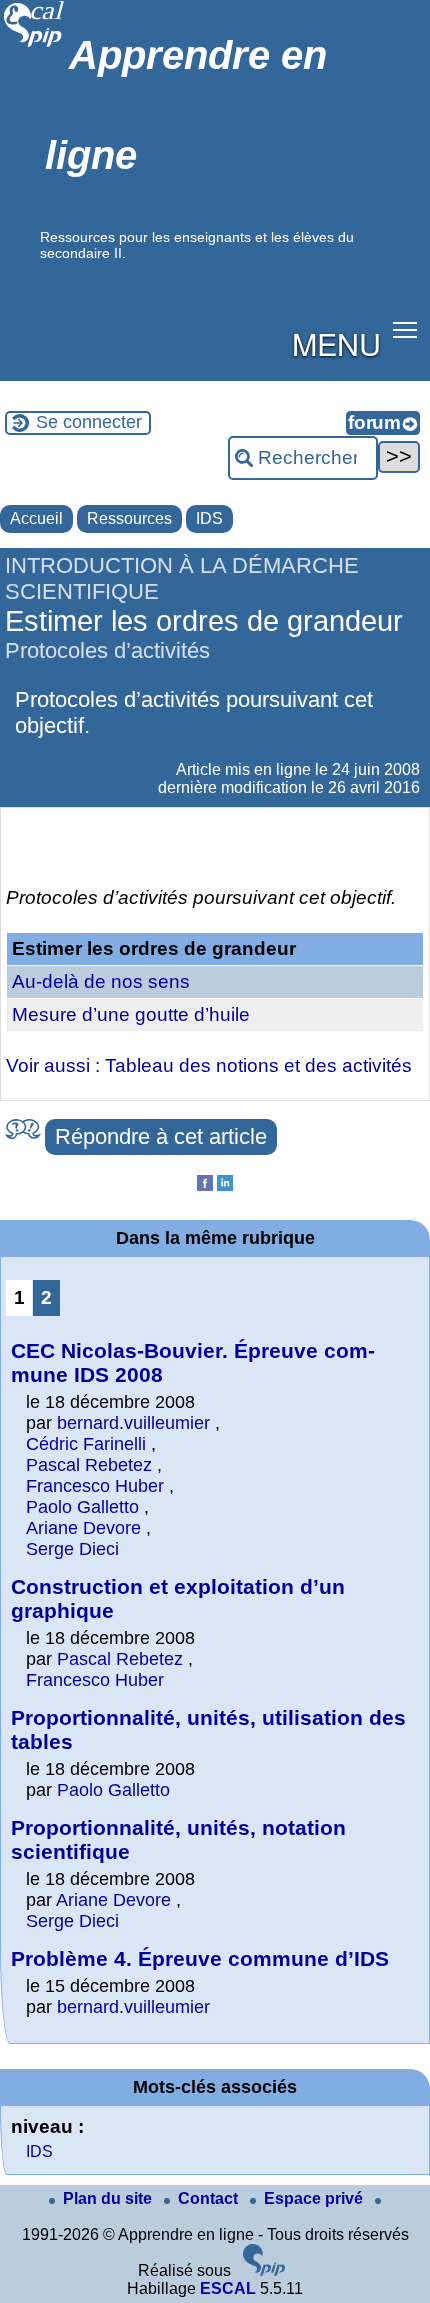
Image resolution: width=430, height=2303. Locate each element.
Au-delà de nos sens (101, 981)
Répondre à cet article (161, 1136)
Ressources (129, 518)
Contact (210, 2198)
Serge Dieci (72, 1549)
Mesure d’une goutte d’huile (131, 1014)
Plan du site (109, 2198)
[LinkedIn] (225, 1185)
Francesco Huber (95, 1486)
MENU (336, 343)
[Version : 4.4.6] (264, 2270)
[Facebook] (205, 1185)
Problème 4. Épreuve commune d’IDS (200, 1958)
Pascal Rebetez (89, 1465)
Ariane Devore (83, 1528)
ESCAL (228, 2288)
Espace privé (315, 2198)
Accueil (36, 518)
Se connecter (89, 422)
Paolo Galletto (82, 1507)
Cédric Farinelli (86, 1444)
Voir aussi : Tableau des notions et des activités (209, 1065)
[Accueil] (34, 44)
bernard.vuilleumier (133, 1423)
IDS (209, 518)
